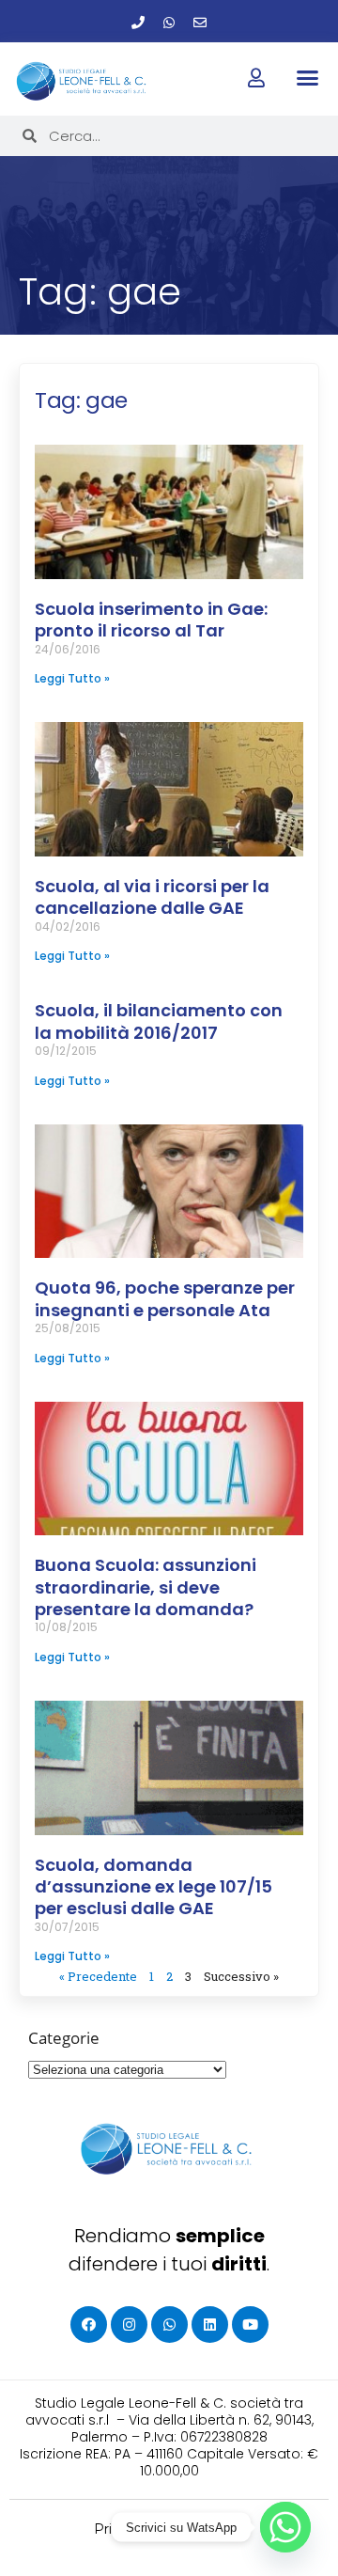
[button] (307, 78)
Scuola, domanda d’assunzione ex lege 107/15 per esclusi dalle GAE (154, 1887)
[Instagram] (129, 2325)
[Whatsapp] (169, 23)
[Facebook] (89, 2325)
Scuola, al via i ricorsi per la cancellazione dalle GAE (152, 897)
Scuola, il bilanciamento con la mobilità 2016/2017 (159, 1021)
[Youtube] (250, 2325)
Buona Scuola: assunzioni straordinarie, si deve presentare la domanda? (146, 1587)
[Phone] (138, 23)
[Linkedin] (210, 2325)
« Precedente (98, 1976)
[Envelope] (200, 23)
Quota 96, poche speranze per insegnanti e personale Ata (165, 1298)
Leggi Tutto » (72, 678)
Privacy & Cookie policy (169, 2529)
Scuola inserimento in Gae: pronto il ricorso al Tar (151, 620)
